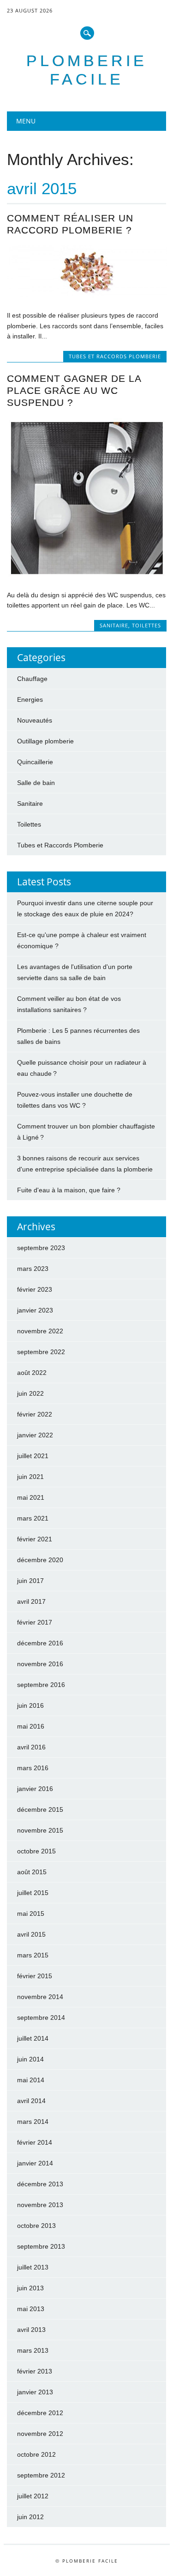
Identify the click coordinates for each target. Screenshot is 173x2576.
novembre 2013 (40, 2205)
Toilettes (146, 625)
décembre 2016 (40, 1643)
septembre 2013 (41, 2246)
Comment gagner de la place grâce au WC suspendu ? (74, 390)
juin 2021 (30, 1477)
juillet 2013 (33, 2267)
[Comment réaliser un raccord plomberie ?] (86, 296)
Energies (30, 699)
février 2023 (35, 1289)
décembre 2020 (40, 1560)
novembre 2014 (40, 1997)
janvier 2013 (35, 2392)
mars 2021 (33, 1518)
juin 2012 (30, 2517)
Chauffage (32, 679)
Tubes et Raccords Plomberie (115, 356)
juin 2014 (30, 2059)
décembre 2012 (40, 2413)
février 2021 (35, 1539)
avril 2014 (31, 2101)
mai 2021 (31, 1497)
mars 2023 (33, 1269)
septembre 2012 (41, 2475)
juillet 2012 (33, 2496)
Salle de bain (36, 783)
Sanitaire (114, 625)
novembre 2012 (40, 2434)
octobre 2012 (36, 2454)
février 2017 (35, 1622)
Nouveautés (35, 720)
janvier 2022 (35, 1435)
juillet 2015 (33, 1893)
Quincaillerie (35, 762)
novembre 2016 (40, 1664)
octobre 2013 (36, 2226)
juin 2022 (30, 1393)
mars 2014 (33, 2122)
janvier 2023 (35, 1310)
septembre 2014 (41, 2018)
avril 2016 (31, 1747)
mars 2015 (33, 1955)
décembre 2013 (40, 2184)
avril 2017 (31, 1601)
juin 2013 (30, 2288)
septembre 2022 (41, 1352)
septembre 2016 (41, 1685)
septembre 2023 (41, 1248)
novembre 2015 (40, 1830)
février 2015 (35, 1976)
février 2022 (35, 1414)
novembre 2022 (40, 1331)
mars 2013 (33, 2350)
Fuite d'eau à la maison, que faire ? (69, 1190)
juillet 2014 (33, 2038)
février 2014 (35, 2142)
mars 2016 (33, 1768)
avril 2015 (31, 1934)
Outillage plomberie (45, 741)
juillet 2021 (33, 1456)
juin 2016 (30, 1705)
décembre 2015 (40, 1809)
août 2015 (32, 1872)
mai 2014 (31, 2080)
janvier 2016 (35, 1789)
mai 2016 (31, 1726)
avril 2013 (31, 2330)
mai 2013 (31, 2309)
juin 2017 (30, 1581)
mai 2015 (31, 1914)
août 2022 (32, 1373)
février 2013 (35, 2371)
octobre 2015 (36, 1851)
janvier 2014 (35, 2163)
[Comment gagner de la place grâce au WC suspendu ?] (86, 576)
